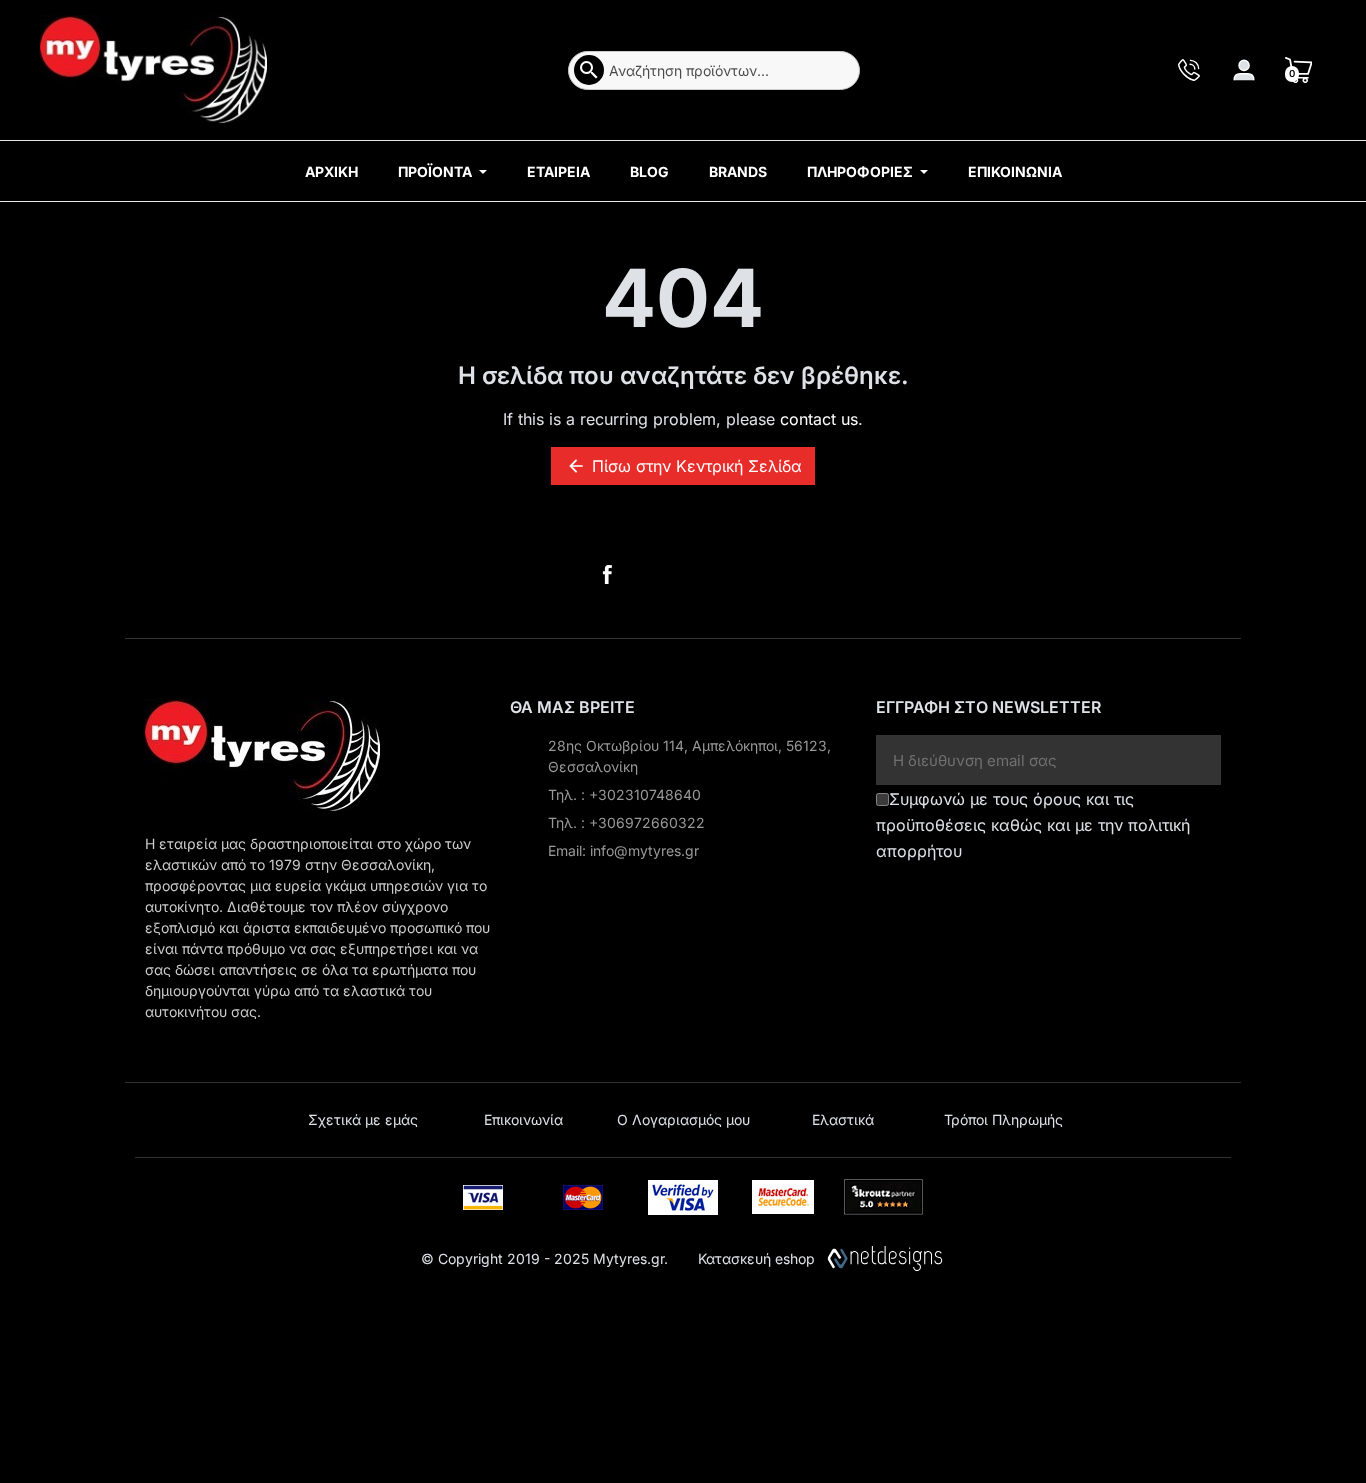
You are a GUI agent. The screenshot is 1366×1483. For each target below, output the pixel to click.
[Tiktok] (759, 575)
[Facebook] (607, 575)
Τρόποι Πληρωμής (1003, 1119)
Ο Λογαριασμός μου (683, 1119)
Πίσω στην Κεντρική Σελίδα (684, 466)
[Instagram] (709, 575)
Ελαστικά (843, 1119)
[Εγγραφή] (1198, 760)
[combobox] (714, 70)
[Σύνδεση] (1244, 70)
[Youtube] (658, 575)
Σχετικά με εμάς (363, 1119)
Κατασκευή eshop (756, 1258)
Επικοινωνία (523, 1119)
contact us (819, 419)
